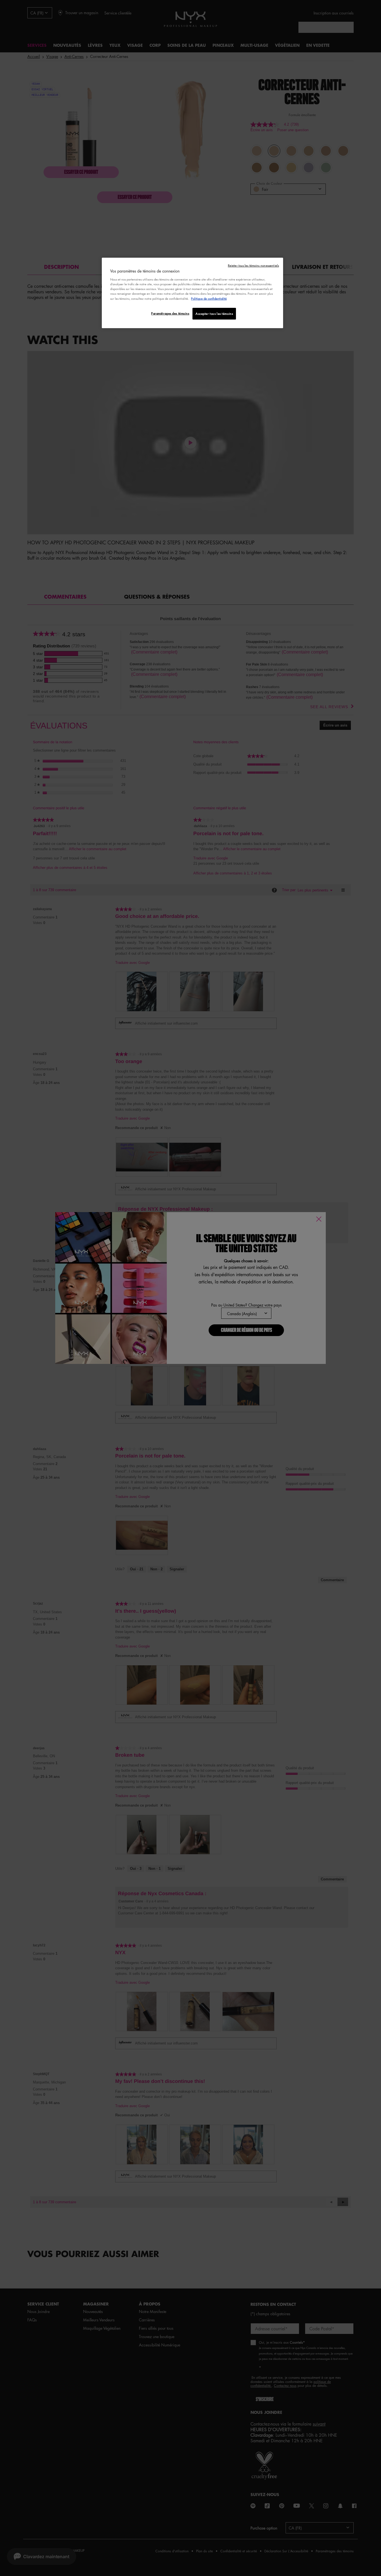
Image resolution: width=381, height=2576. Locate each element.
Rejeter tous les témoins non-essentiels (253, 265)
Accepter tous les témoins (214, 314)
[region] (192, 293)
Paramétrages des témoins (170, 313)
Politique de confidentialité (209, 298)
